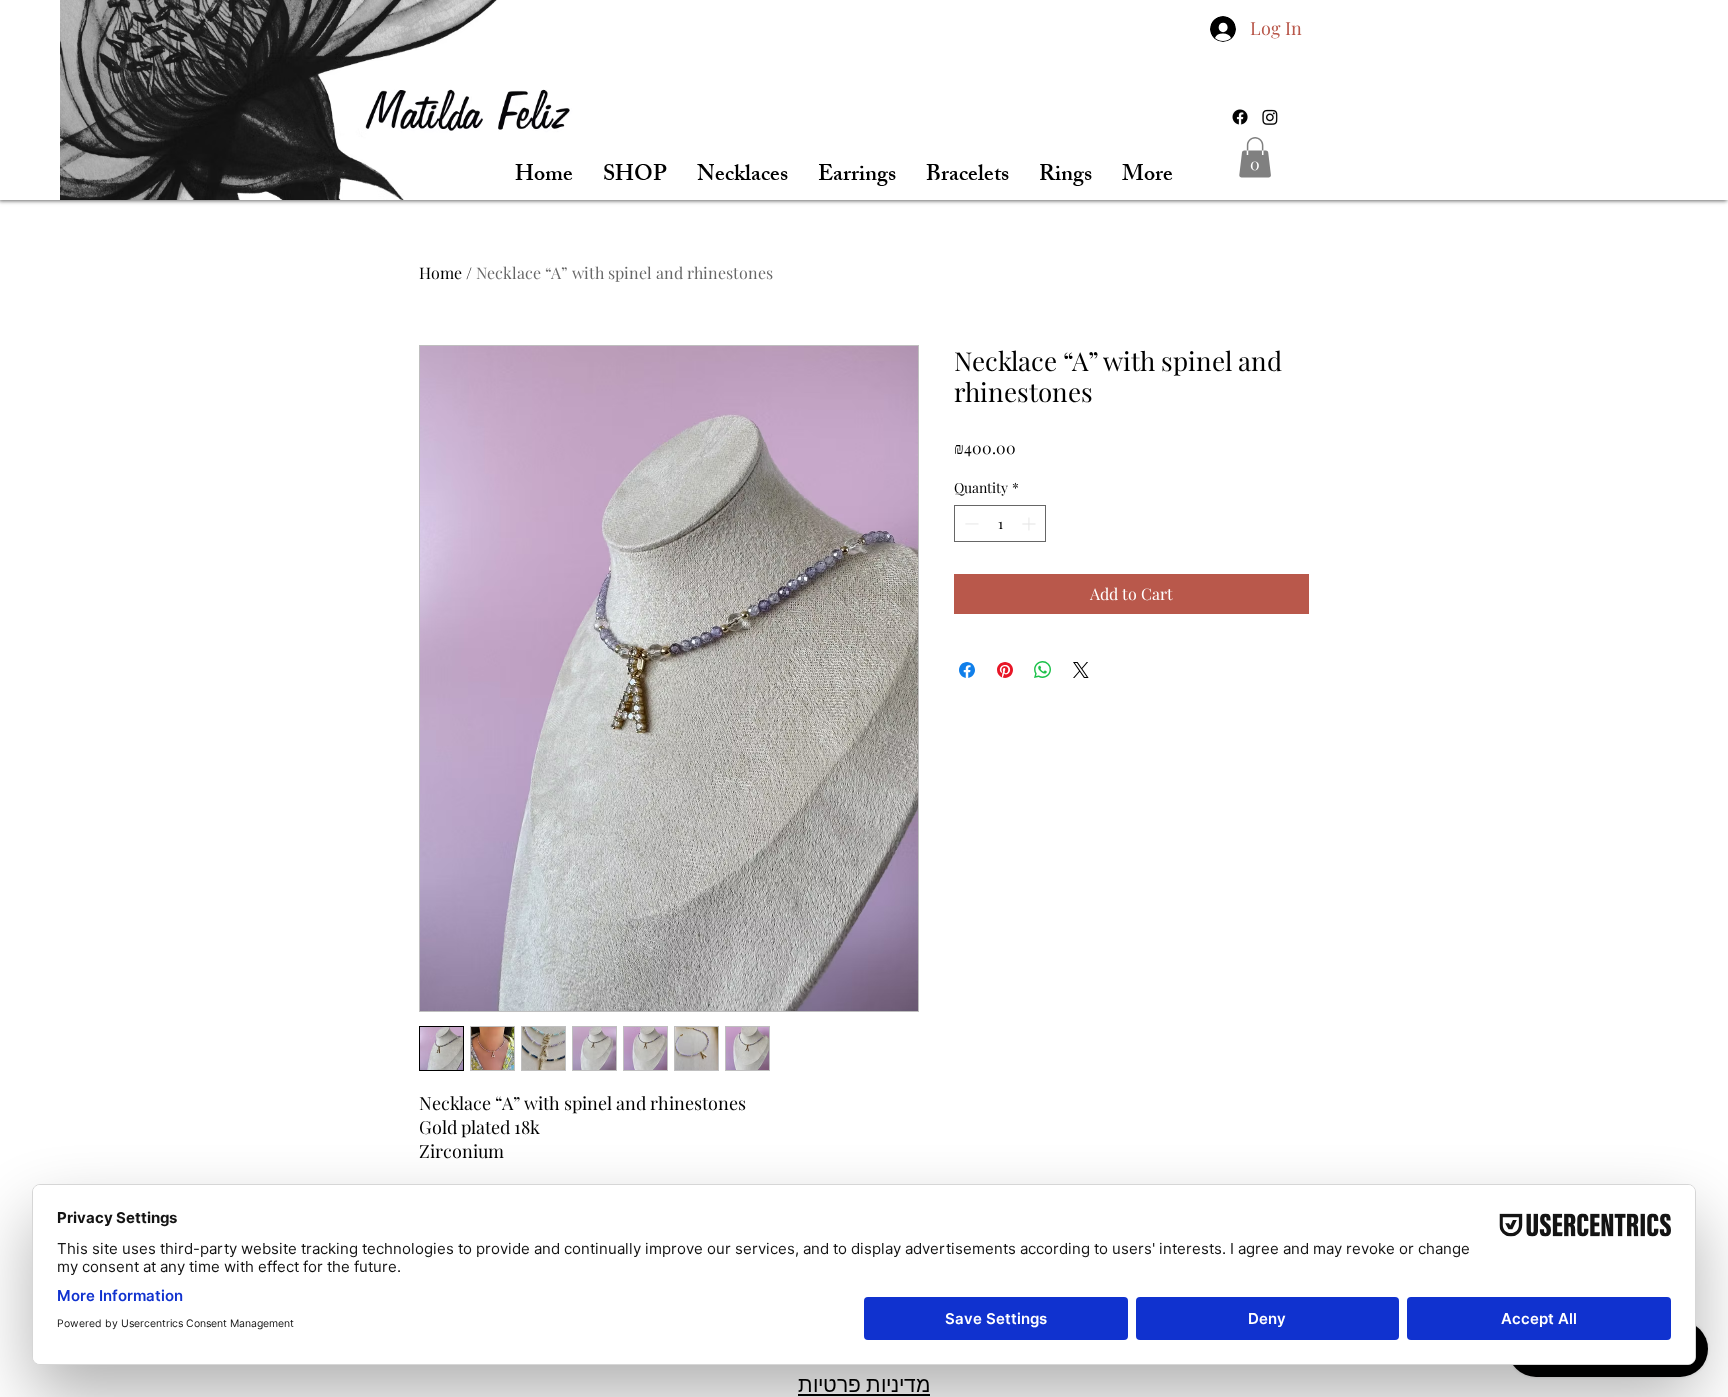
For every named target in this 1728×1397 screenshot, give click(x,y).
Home (440, 272)
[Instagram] (1270, 117)
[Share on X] (1081, 670)
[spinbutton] (1000, 523)
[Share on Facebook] (967, 670)
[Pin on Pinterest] (1005, 670)
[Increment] (1030, 523)
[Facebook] (1240, 117)
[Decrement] (969, 523)
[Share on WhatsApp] (1043, 670)
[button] (1255, 157)
